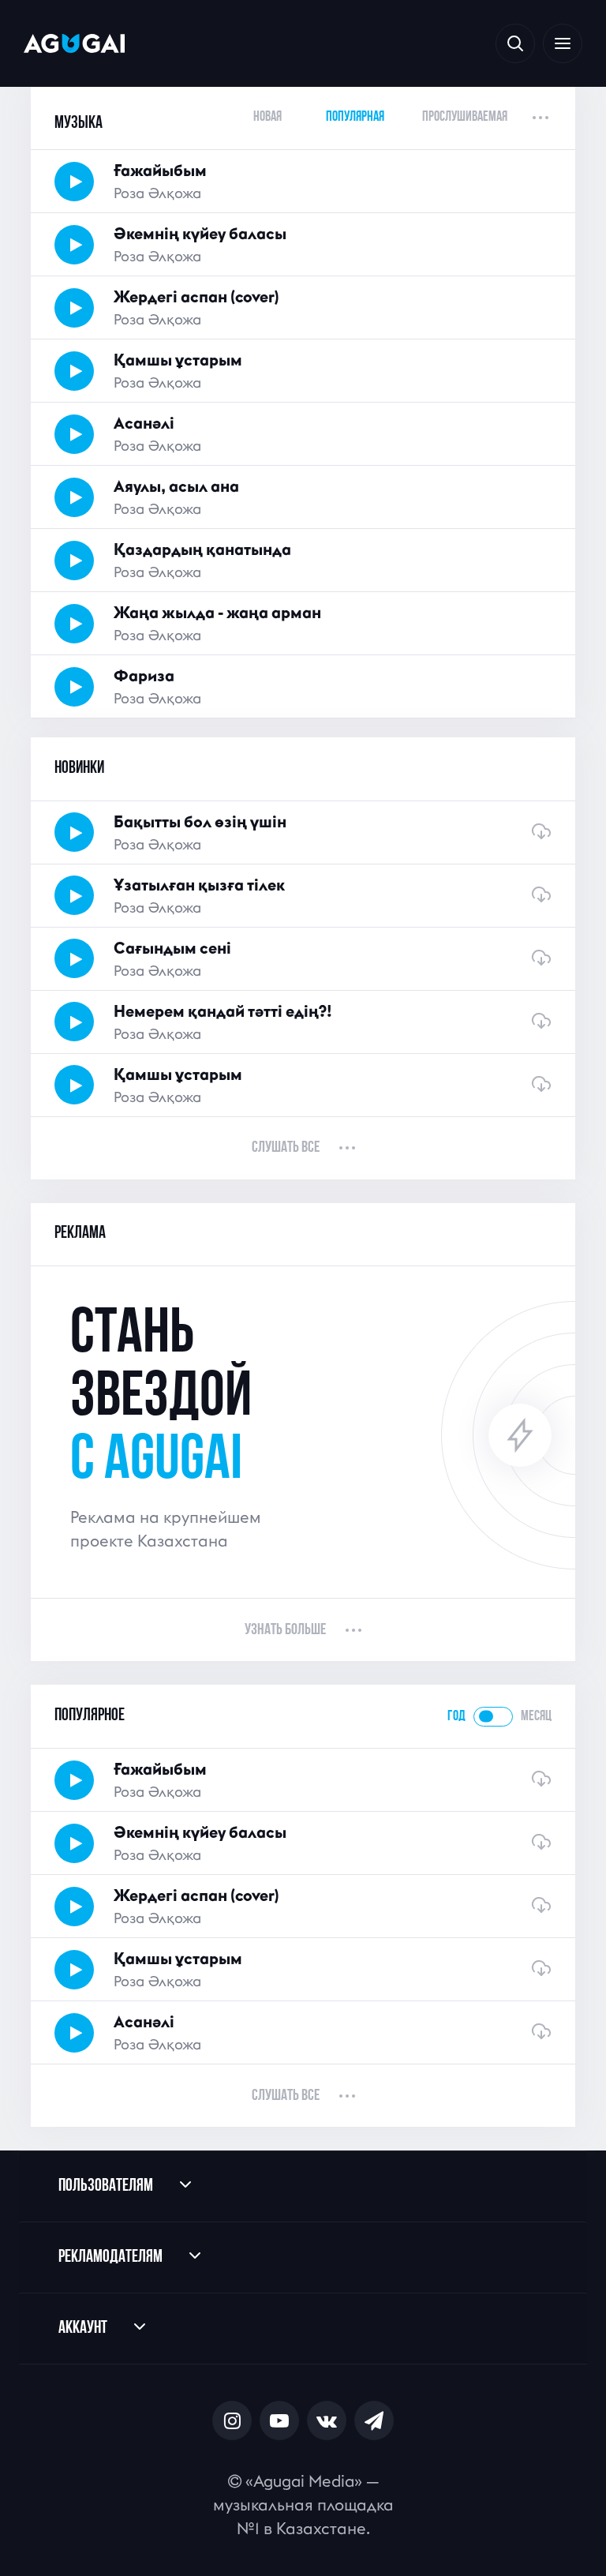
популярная (355, 117)
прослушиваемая (465, 117)
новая (267, 117)
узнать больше (285, 1630)
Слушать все (286, 1148)
